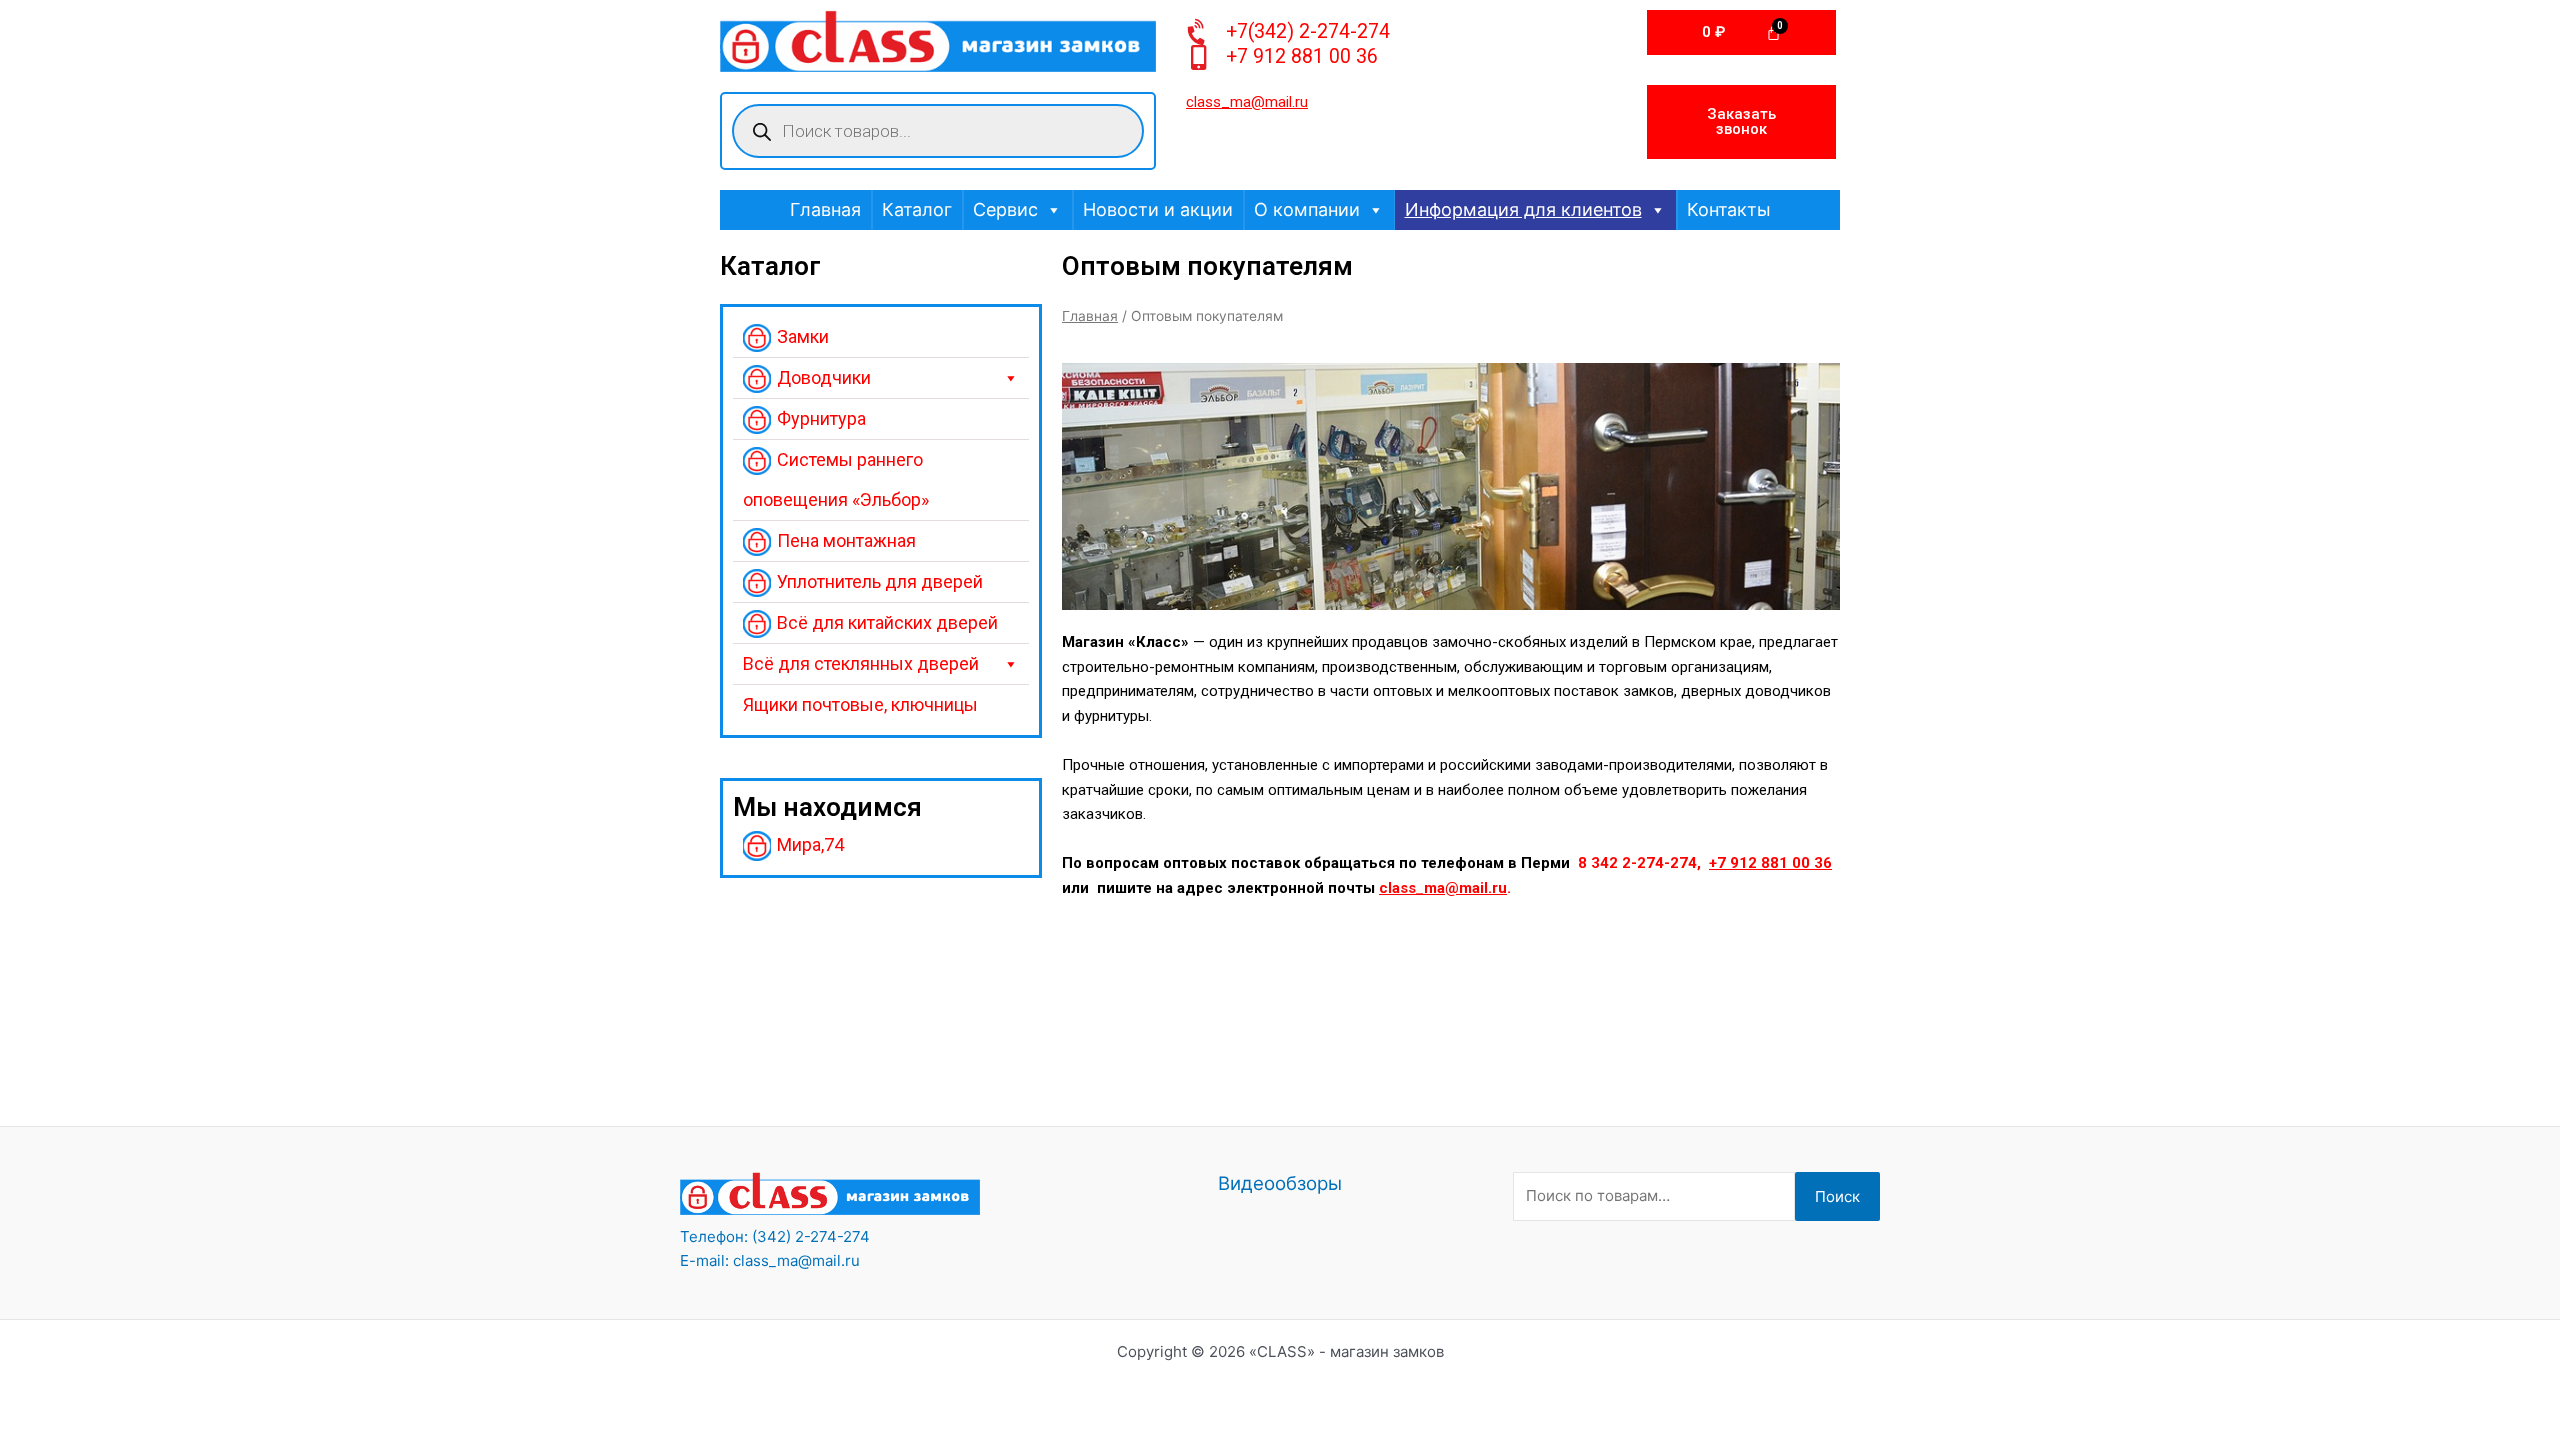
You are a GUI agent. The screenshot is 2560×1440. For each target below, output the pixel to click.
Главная (825, 209)
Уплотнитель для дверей (880, 581)
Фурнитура (821, 418)
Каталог (917, 209)
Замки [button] (803, 336)
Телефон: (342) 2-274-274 (775, 1236)
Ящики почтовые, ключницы (860, 704)
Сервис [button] (1005, 209)
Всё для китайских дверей (887, 622)
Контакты (1729, 209)
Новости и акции (1158, 209)
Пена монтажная (846, 540)
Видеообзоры (1280, 1183)
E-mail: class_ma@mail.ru (770, 1260)
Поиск (1837, 1196)
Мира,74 (810, 844)
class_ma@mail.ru (1443, 888)
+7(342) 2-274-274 (1308, 31)
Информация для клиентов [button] (1523, 209)
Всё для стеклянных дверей (861, 663)
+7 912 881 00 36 (1302, 56)
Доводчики (824, 377)
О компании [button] (1307, 209)
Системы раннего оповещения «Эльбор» (836, 479)
